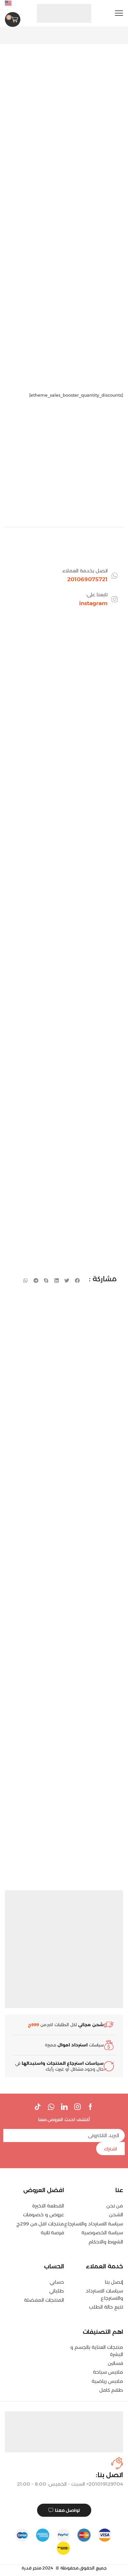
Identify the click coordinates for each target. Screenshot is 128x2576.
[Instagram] (77, 2107)
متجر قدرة (32, 2568)
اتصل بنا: (109, 2475)
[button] (119, 13)
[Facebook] (90, 2107)
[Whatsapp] (51, 2107)
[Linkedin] (64, 2107)
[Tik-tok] (38, 2107)
